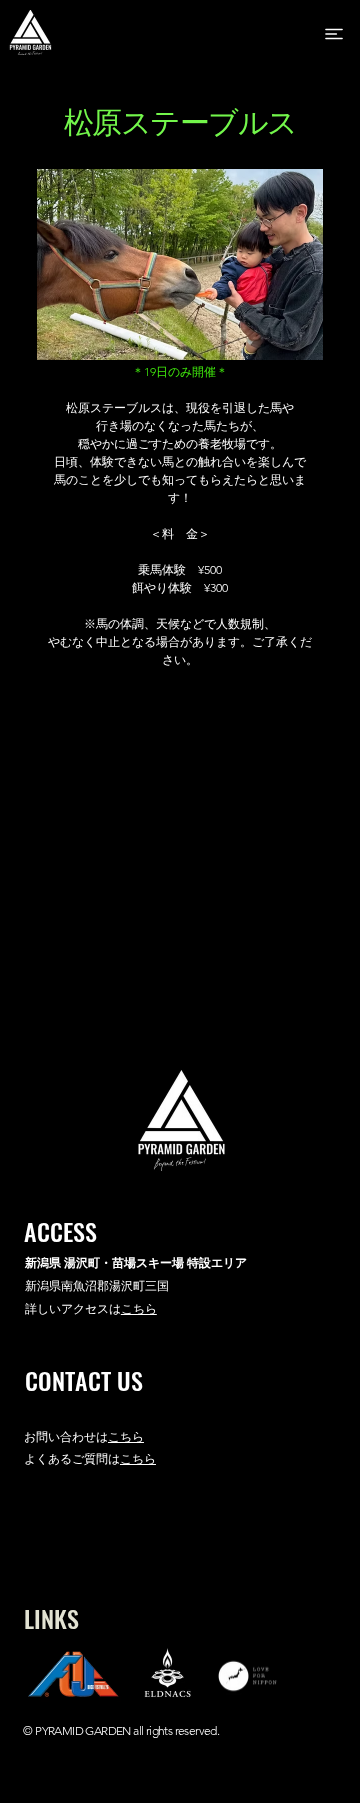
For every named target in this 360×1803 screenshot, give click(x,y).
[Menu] (335, 34)
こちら (126, 1436)
